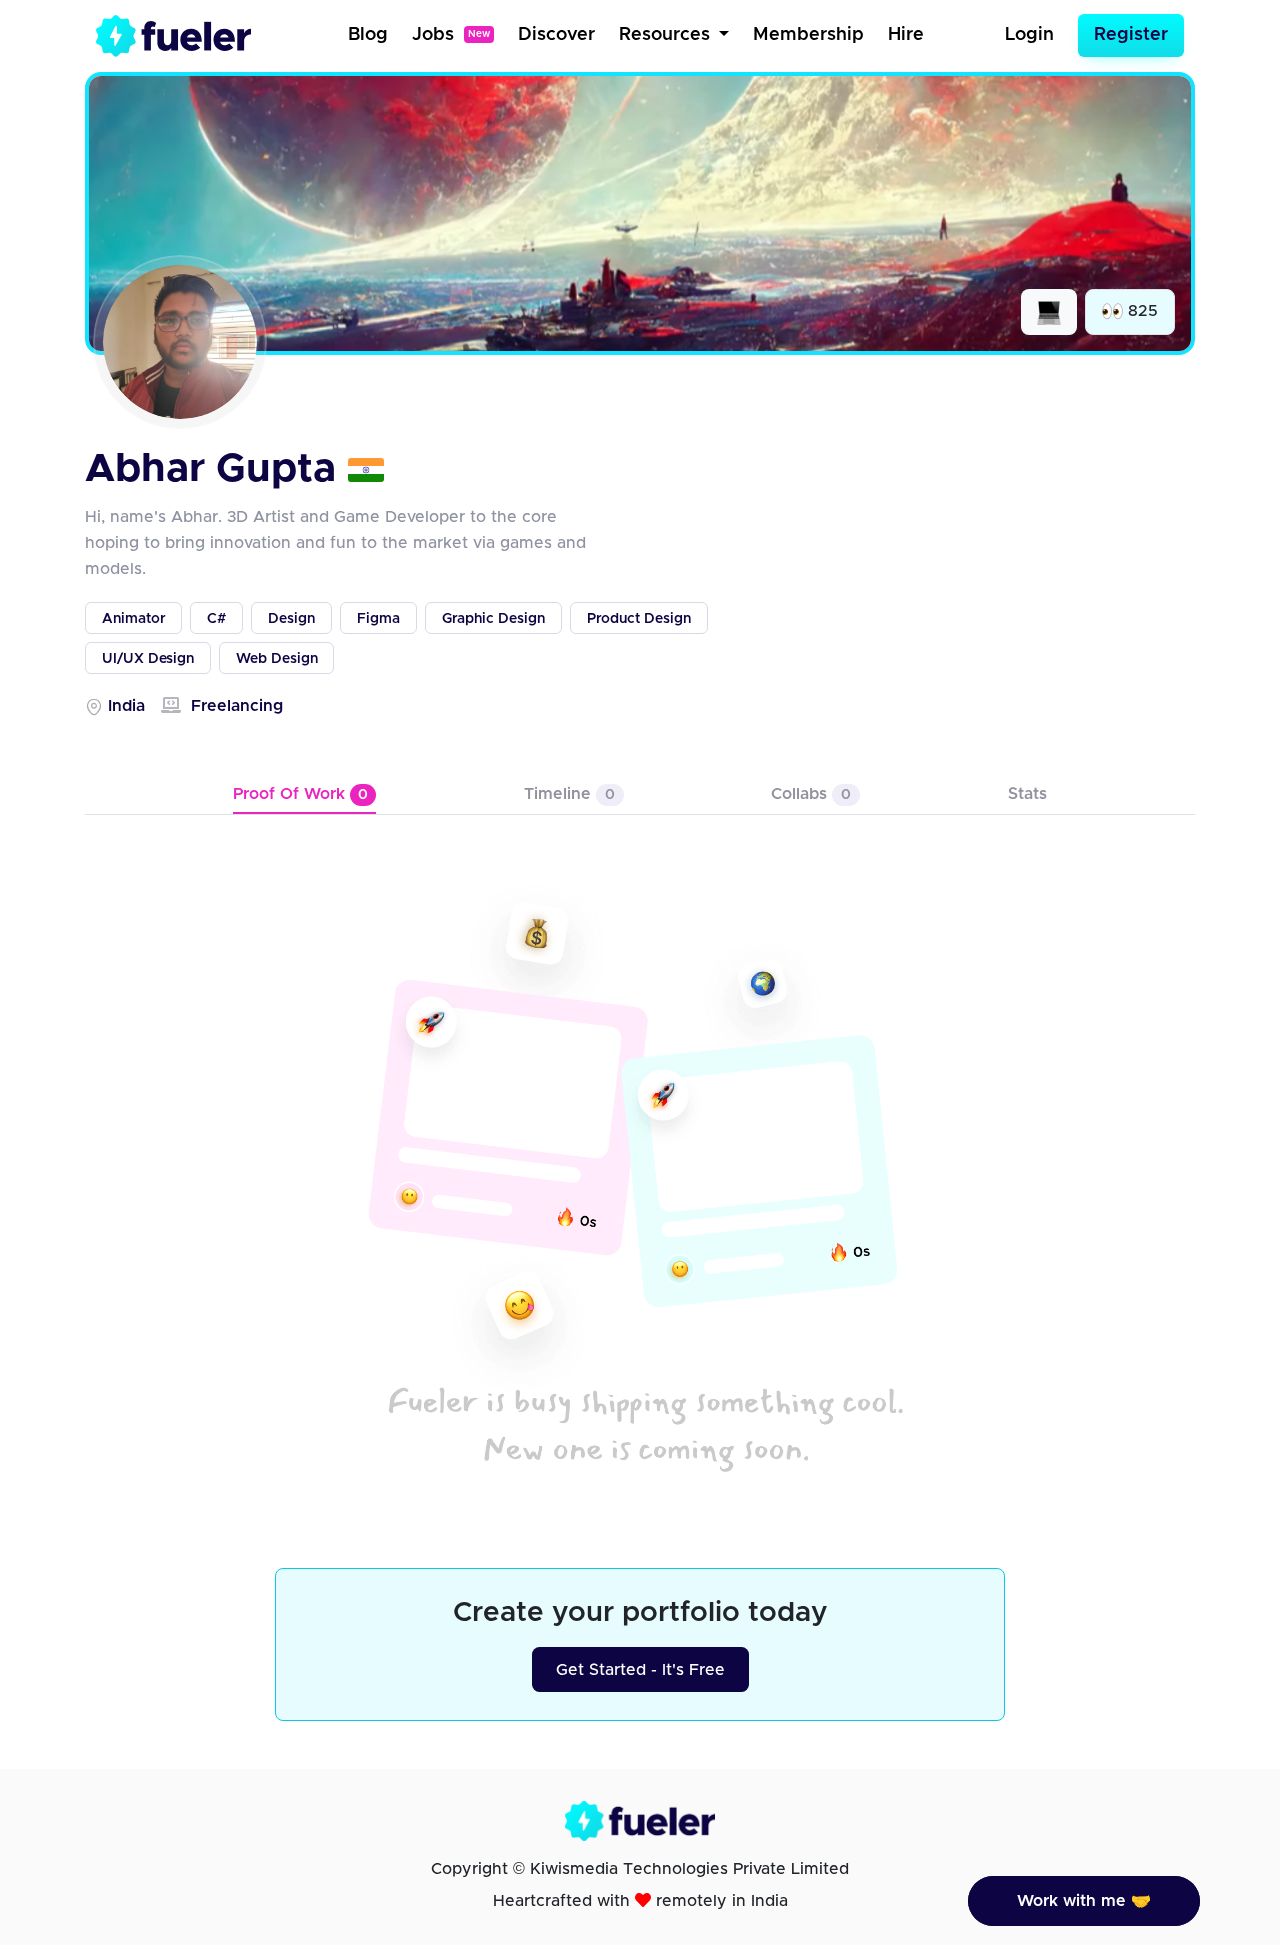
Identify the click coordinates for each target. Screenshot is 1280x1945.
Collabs (811, 794)
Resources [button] (667, 35)
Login (1029, 35)
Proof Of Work (300, 794)
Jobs (451, 35)
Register (1131, 35)
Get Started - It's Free (640, 1670)
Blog (368, 35)
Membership (808, 35)
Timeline (569, 794)
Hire (906, 35)
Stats (1027, 794)
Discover (556, 35)
